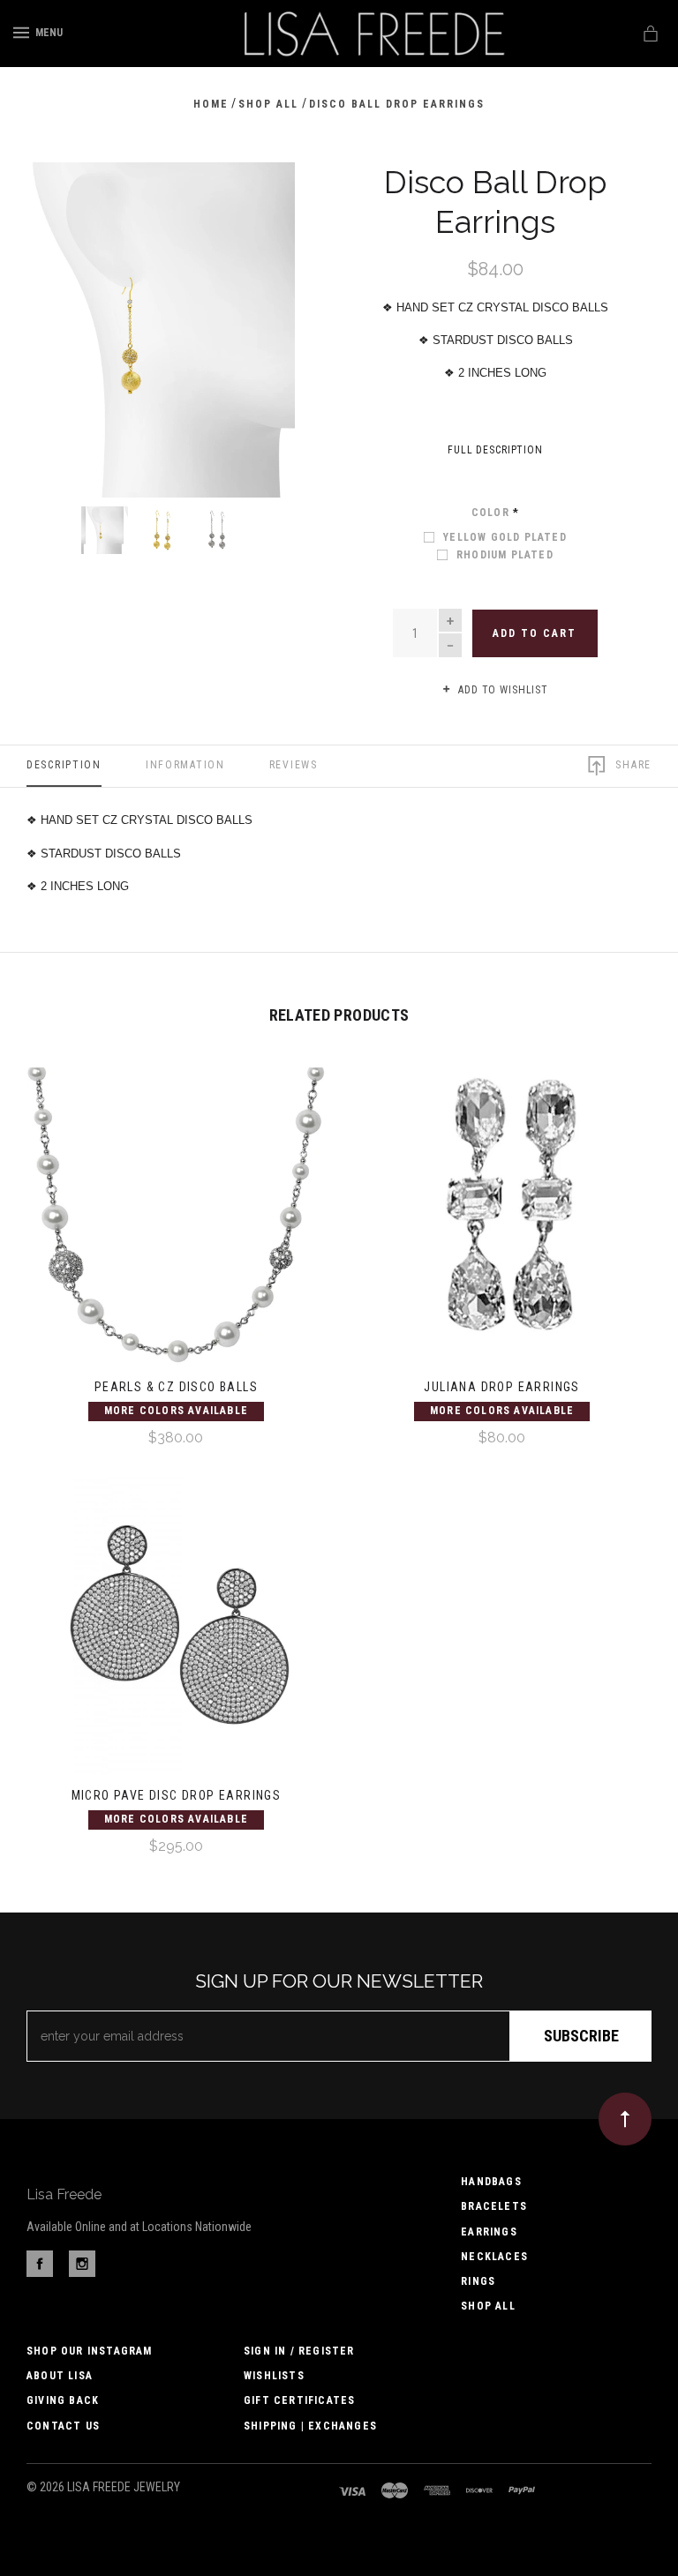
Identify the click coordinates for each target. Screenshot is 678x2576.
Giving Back (63, 2400)
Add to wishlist (501, 690)
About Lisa (60, 2376)
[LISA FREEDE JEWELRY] (372, 34)
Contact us (63, 2426)
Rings (478, 2281)
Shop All (488, 2306)
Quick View (176, 1229)
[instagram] (82, 2273)
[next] (262, 195)
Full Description (495, 450)
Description (64, 765)
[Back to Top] (625, 2119)
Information (185, 765)
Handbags (491, 2182)
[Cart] (654, 34)
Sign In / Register (299, 2351)
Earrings (489, 2232)
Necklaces (494, 2257)
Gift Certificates (299, 2400)
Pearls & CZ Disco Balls (176, 1387)
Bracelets (494, 2206)
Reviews (294, 765)
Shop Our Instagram (90, 2351)
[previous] (59, 195)
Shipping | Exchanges (310, 2426)
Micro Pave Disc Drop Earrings (177, 1795)
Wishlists (274, 2376)
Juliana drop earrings (501, 1387)
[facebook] (40, 2273)
